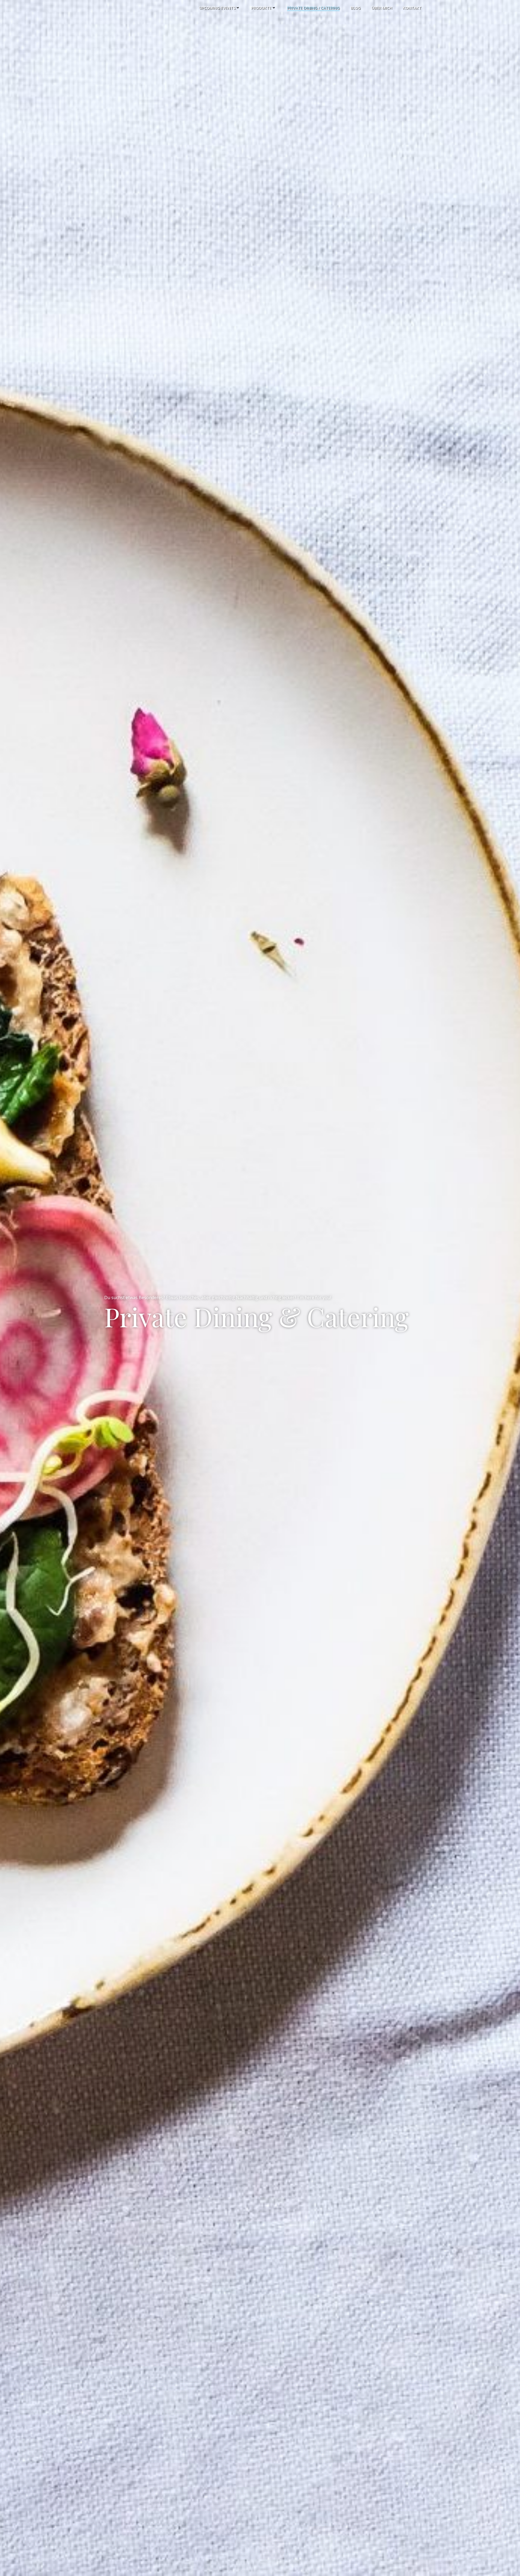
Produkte (261, 8)
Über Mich (382, 8)
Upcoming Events (217, 8)
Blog (355, 8)
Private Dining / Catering (313, 8)
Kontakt (412, 8)
